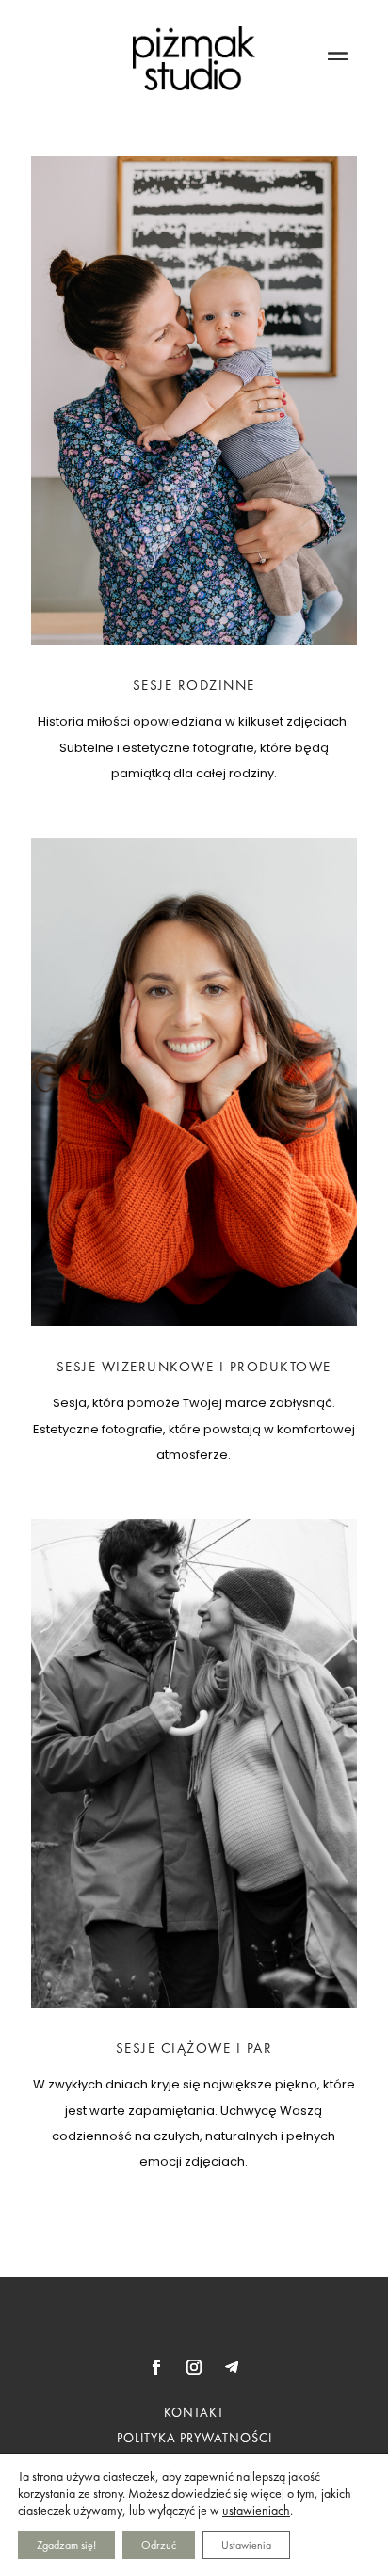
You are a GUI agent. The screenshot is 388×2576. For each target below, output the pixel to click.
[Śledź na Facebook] (156, 2367)
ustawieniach (256, 2510)
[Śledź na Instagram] (194, 2367)
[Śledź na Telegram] (232, 2367)
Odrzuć (159, 2545)
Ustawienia (246, 2545)
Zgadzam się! (66, 2545)
